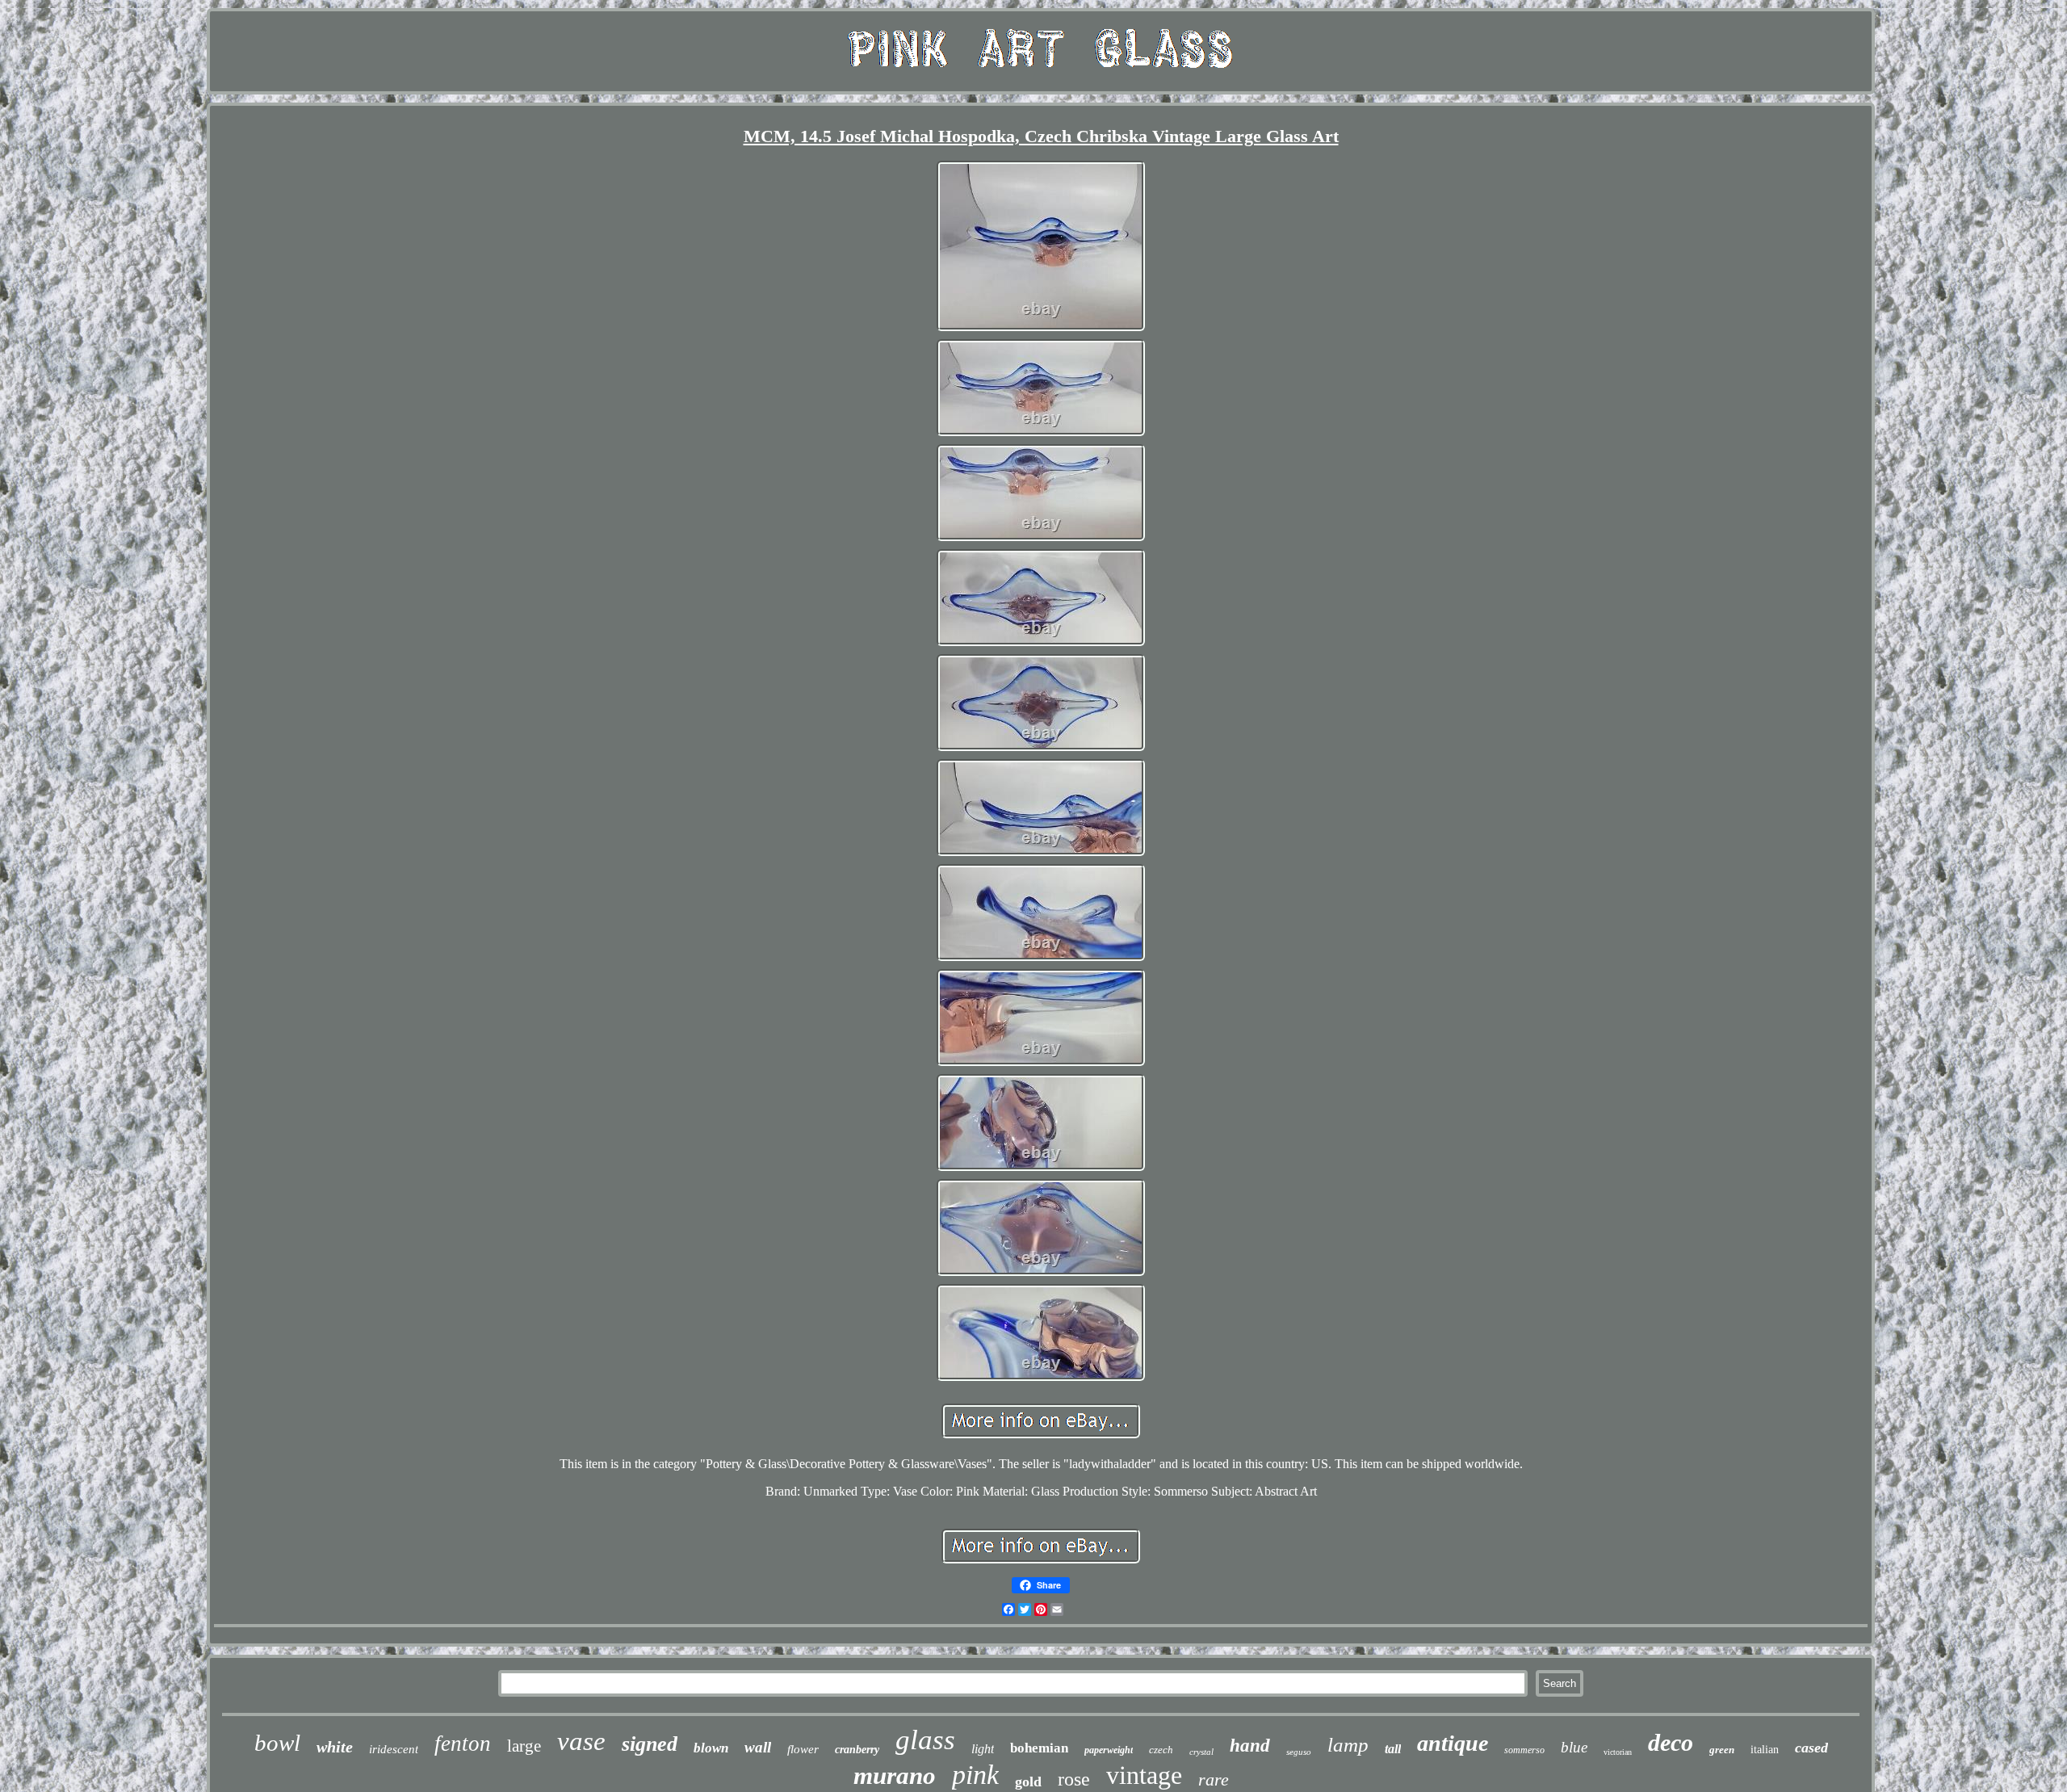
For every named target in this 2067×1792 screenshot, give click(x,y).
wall (758, 1747)
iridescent (394, 1749)
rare (1214, 1779)
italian (1765, 1750)
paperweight (1109, 1750)
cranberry (857, 1750)
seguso (1299, 1752)
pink (975, 1775)
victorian (1618, 1752)
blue (1574, 1747)
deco (1671, 1742)
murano (895, 1775)
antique (1453, 1743)
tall (1393, 1749)
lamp (1348, 1745)
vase (581, 1741)
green (1722, 1750)
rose (1074, 1779)
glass (925, 1740)
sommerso (1524, 1750)
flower (803, 1749)
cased (1811, 1748)
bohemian (1039, 1748)
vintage (1144, 1775)
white (335, 1747)
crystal (1201, 1752)
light (983, 1749)
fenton (463, 1744)
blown (711, 1748)
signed (650, 1744)
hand (1250, 1746)
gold (1028, 1782)
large (524, 1746)
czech (1161, 1750)
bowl (277, 1743)
